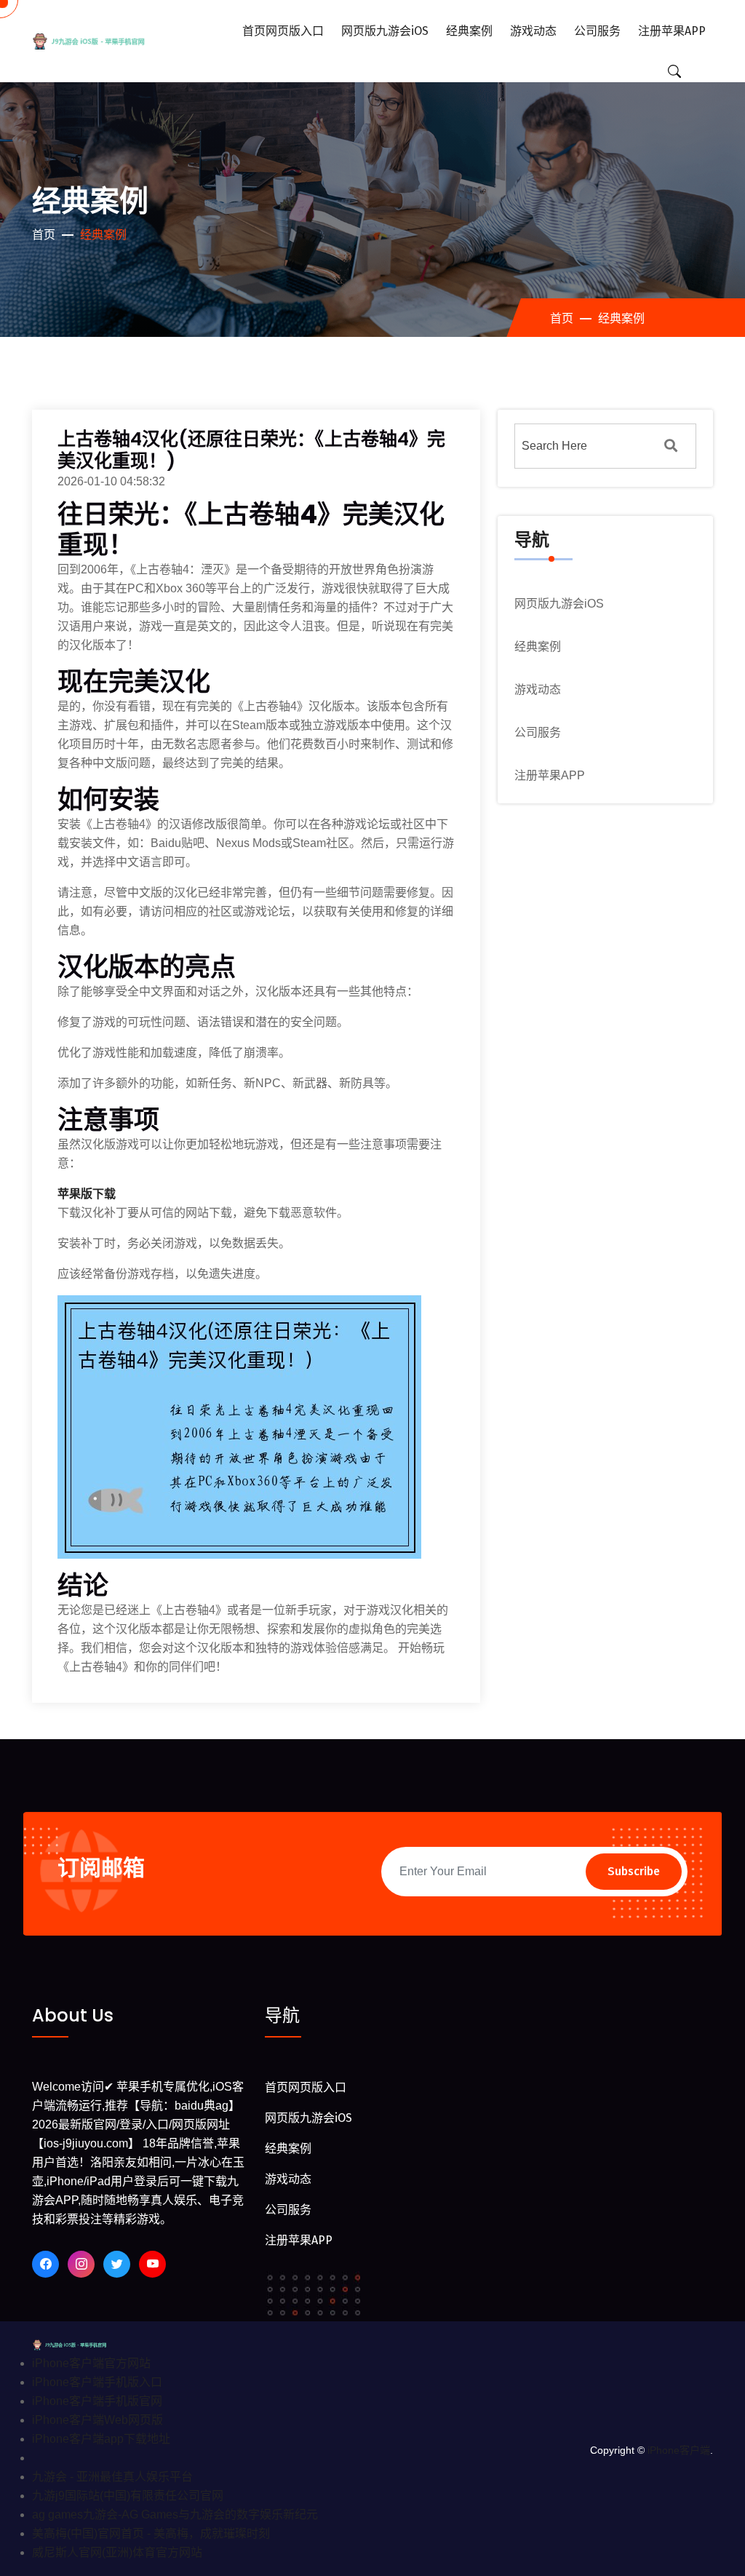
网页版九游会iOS (385, 31)
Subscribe (634, 1871)
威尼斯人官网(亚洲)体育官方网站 (117, 2552)
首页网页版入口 (283, 31)
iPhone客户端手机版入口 (97, 2382)
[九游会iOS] (103, 41)
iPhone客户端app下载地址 (101, 2439)
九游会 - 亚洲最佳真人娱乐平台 (112, 2477)
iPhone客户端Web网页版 (97, 2420)
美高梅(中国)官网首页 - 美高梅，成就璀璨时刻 (151, 2533)
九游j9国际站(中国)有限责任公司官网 (128, 2496)
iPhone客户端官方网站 (91, 2363)
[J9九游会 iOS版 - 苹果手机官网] (79, 2344)
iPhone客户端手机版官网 (97, 2401)
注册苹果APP (672, 31)
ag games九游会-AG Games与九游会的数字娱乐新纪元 (175, 2515)
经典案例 (469, 31)
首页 (44, 235)
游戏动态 (533, 31)
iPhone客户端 (679, 2450)
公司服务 (597, 31)
